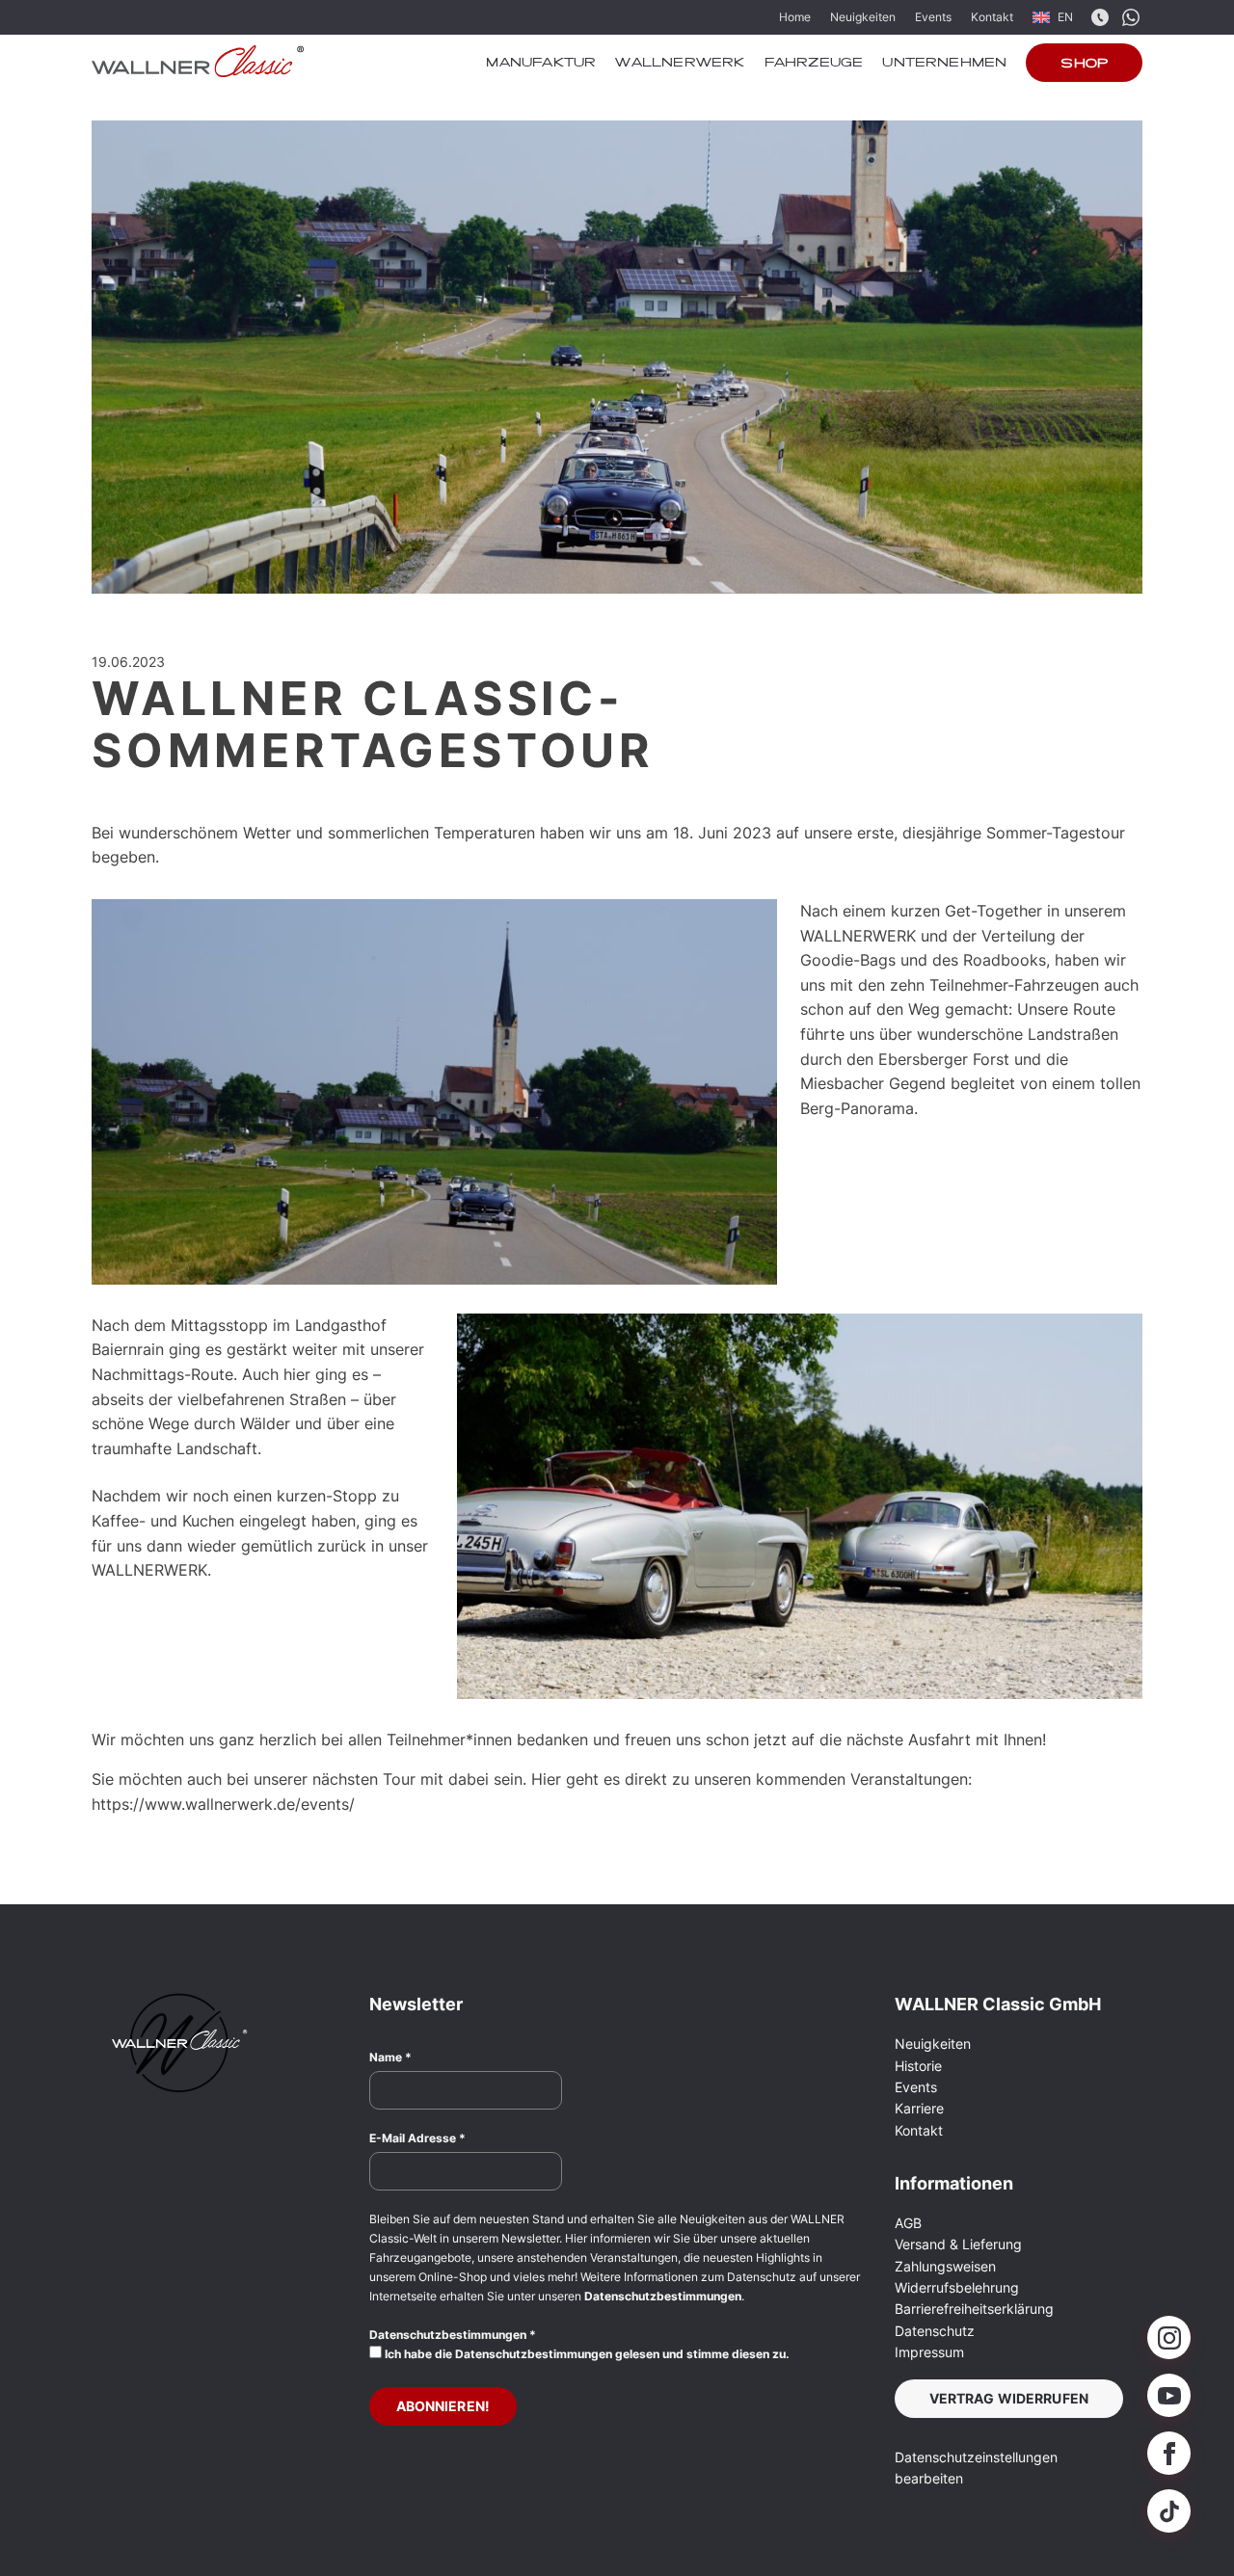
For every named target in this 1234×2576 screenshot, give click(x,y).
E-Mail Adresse (417, 2138)
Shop (1084, 65)
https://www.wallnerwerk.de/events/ (226, 1804)
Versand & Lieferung (958, 2244)
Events (933, 17)
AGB (908, 2223)
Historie (918, 2066)
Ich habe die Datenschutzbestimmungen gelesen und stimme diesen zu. (586, 2354)
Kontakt (992, 17)
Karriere (919, 2108)
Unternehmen (944, 64)
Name (390, 2057)
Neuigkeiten (863, 17)
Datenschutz (935, 2331)
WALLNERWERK (680, 64)
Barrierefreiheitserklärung (974, 2309)
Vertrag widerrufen (1009, 2398)
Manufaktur (541, 64)
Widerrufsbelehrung (957, 2287)
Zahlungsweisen (945, 2266)
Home (795, 17)
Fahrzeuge (814, 64)
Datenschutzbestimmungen (663, 2296)
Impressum (929, 2352)
